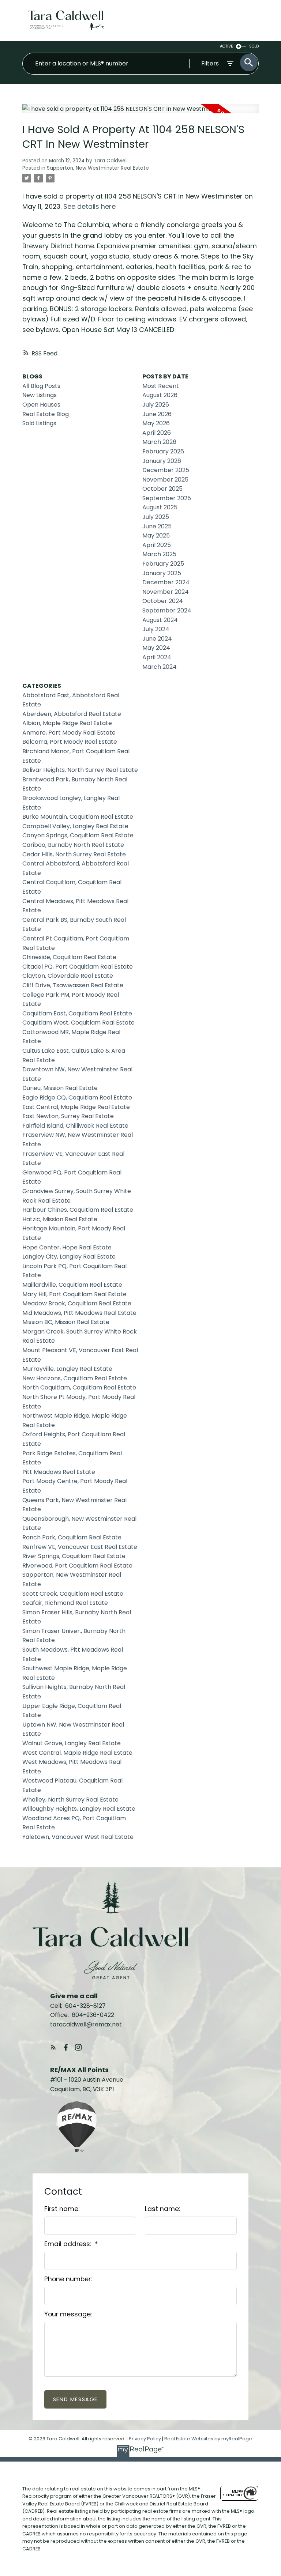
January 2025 (162, 573)
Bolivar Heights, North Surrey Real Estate (80, 770)
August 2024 (160, 620)
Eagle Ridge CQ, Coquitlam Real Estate (77, 1097)
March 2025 (159, 554)
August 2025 (160, 507)
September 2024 (167, 610)
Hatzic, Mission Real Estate (60, 1219)
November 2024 (166, 592)
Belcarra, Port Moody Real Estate (70, 742)
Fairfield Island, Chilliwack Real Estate (75, 1126)
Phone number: (68, 2279)
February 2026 (163, 451)
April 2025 (157, 545)
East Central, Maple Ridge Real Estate (76, 1107)
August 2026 (160, 395)
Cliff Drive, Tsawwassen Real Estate (73, 985)
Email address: (69, 2244)
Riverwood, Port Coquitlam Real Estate (77, 1566)
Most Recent (161, 386)
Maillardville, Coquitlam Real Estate (72, 1285)
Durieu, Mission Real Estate (60, 1088)
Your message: (68, 2314)
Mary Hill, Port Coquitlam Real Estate (74, 1294)
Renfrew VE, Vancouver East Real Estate (80, 1547)
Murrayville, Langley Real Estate (67, 1369)
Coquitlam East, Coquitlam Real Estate (77, 1013)
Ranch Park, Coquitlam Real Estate (72, 1537)
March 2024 (160, 667)
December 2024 (166, 582)
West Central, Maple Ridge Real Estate (77, 1753)
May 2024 (156, 648)
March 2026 (159, 442)
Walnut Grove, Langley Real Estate (72, 1743)
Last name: (162, 2209)
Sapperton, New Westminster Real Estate (98, 168)
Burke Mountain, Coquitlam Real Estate (78, 817)
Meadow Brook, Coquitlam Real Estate (77, 1303)
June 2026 (157, 414)
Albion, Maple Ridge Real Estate (67, 723)
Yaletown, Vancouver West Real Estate (78, 1837)
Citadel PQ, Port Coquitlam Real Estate (78, 967)
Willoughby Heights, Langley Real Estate (79, 1809)
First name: (62, 2209)
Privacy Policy (145, 2439)
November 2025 (165, 480)
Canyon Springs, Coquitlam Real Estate (78, 835)
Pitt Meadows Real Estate (59, 1472)
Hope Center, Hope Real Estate (67, 1247)
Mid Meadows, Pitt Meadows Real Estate (79, 1313)
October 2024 (163, 601)
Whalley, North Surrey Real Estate (70, 1800)
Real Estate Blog (46, 414)
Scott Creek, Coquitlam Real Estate (73, 1594)
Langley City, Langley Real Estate (69, 1257)
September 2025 (167, 498)
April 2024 (157, 657)
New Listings (40, 395)
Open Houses (41, 405)
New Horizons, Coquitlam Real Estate (75, 1378)
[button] (53, 2047)
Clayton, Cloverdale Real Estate (68, 976)
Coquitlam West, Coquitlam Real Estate (78, 1023)
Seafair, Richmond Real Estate (65, 1603)
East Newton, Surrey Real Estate (68, 1116)
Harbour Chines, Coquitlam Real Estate (78, 1210)
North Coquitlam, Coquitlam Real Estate (79, 1387)
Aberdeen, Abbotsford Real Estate (72, 714)
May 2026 (156, 423)
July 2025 (156, 517)
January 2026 (162, 461)
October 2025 (162, 489)
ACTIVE (226, 46)
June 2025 (157, 526)
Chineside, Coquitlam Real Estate (69, 957)
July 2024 (156, 629)
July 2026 (156, 405)
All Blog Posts (41, 386)
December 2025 (166, 470)
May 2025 (156, 535)
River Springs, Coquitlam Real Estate (74, 1556)
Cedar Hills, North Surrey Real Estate (74, 854)
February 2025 (163, 564)
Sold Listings (39, 423)
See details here (89, 206)
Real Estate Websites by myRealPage (208, 2439)
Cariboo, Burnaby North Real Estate (73, 845)
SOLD (254, 46)
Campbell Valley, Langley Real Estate (75, 826)
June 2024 (157, 639)
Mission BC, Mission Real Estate (66, 1322)
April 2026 (157, 433)
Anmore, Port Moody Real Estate (69, 733)
